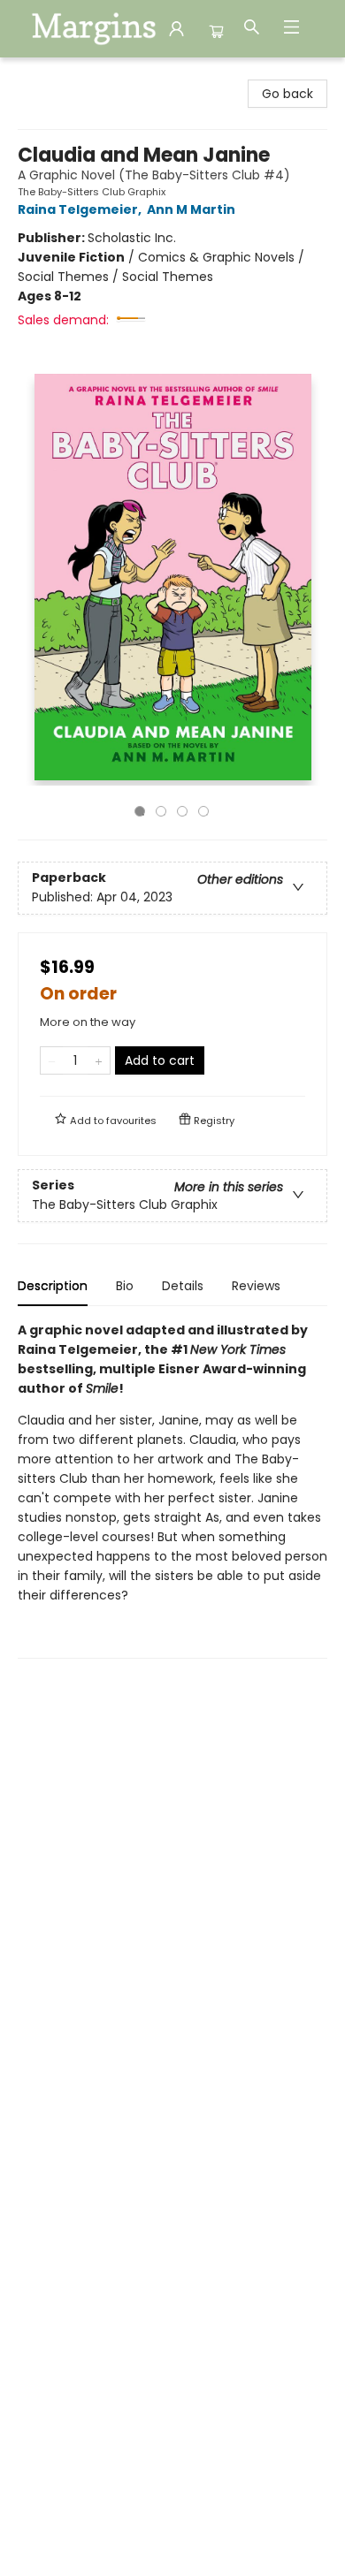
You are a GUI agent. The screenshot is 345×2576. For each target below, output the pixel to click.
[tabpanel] (172, 1489)
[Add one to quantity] (99, 1060)
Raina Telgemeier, (81, 209)
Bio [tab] (125, 1286)
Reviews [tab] (256, 1286)
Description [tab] (53, 1286)
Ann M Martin (191, 209)
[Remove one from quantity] (52, 1060)
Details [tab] (183, 1286)
